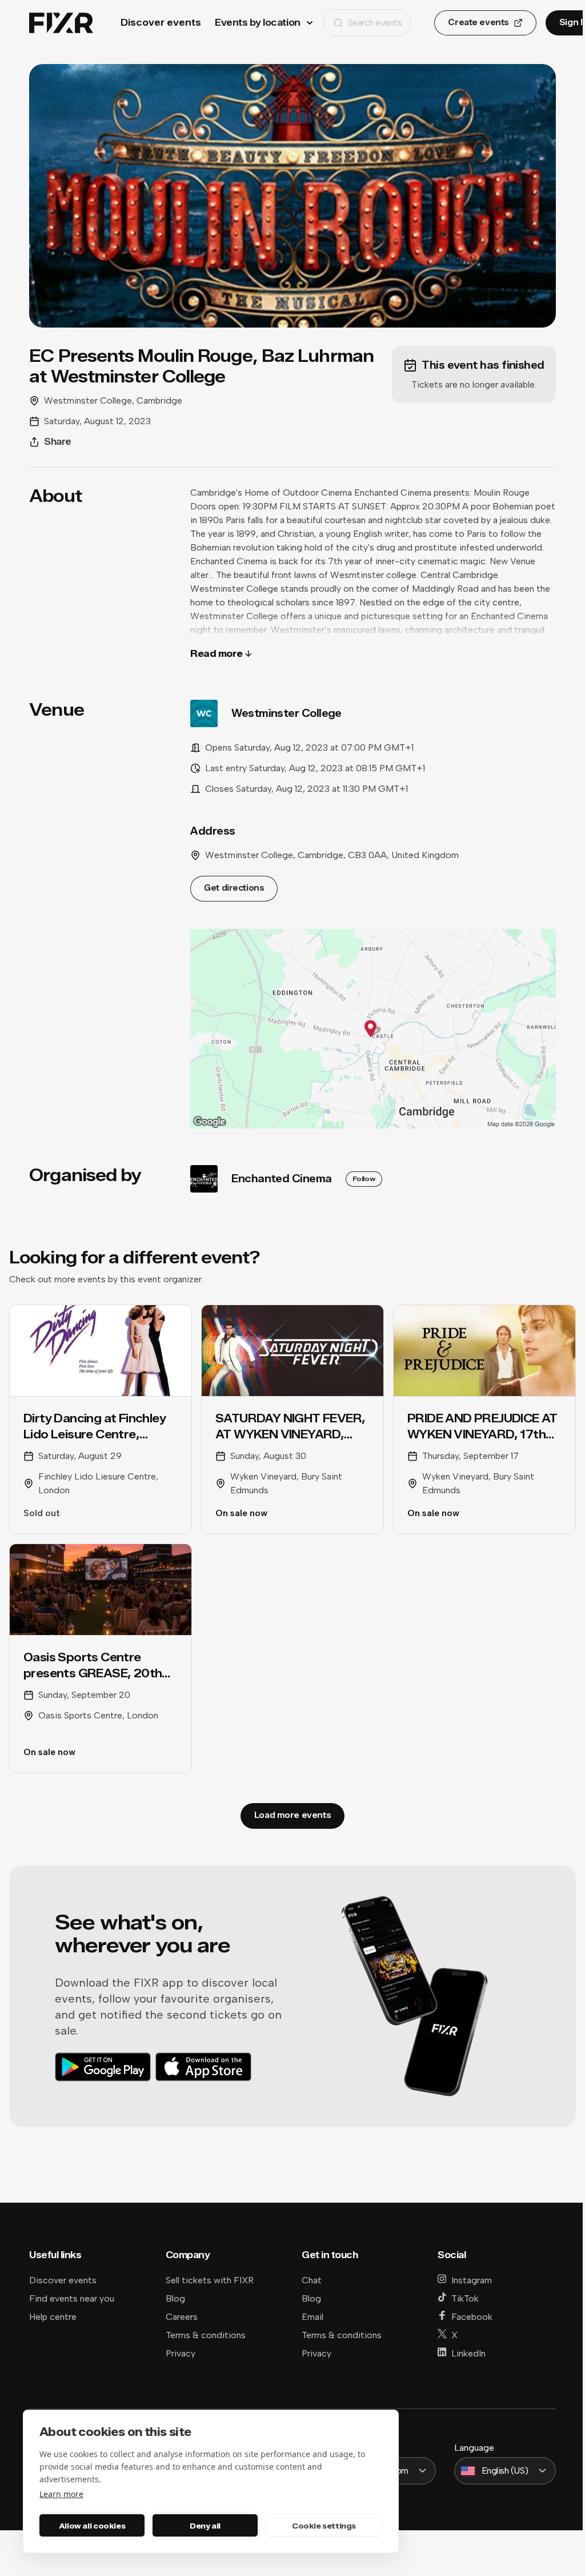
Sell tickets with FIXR (210, 2280)
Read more (217, 654)
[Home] (61, 23)
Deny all (205, 2526)
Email (312, 2317)
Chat (312, 2280)
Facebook (472, 2317)
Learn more (61, 2494)
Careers (182, 2317)
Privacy (181, 2353)
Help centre (53, 2317)
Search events (375, 23)
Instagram (472, 2280)
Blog (175, 2298)
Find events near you (72, 2298)
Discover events (161, 23)
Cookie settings (324, 2526)
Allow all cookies (92, 2526)
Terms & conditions (206, 2335)
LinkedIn (468, 2353)
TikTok (465, 2298)
